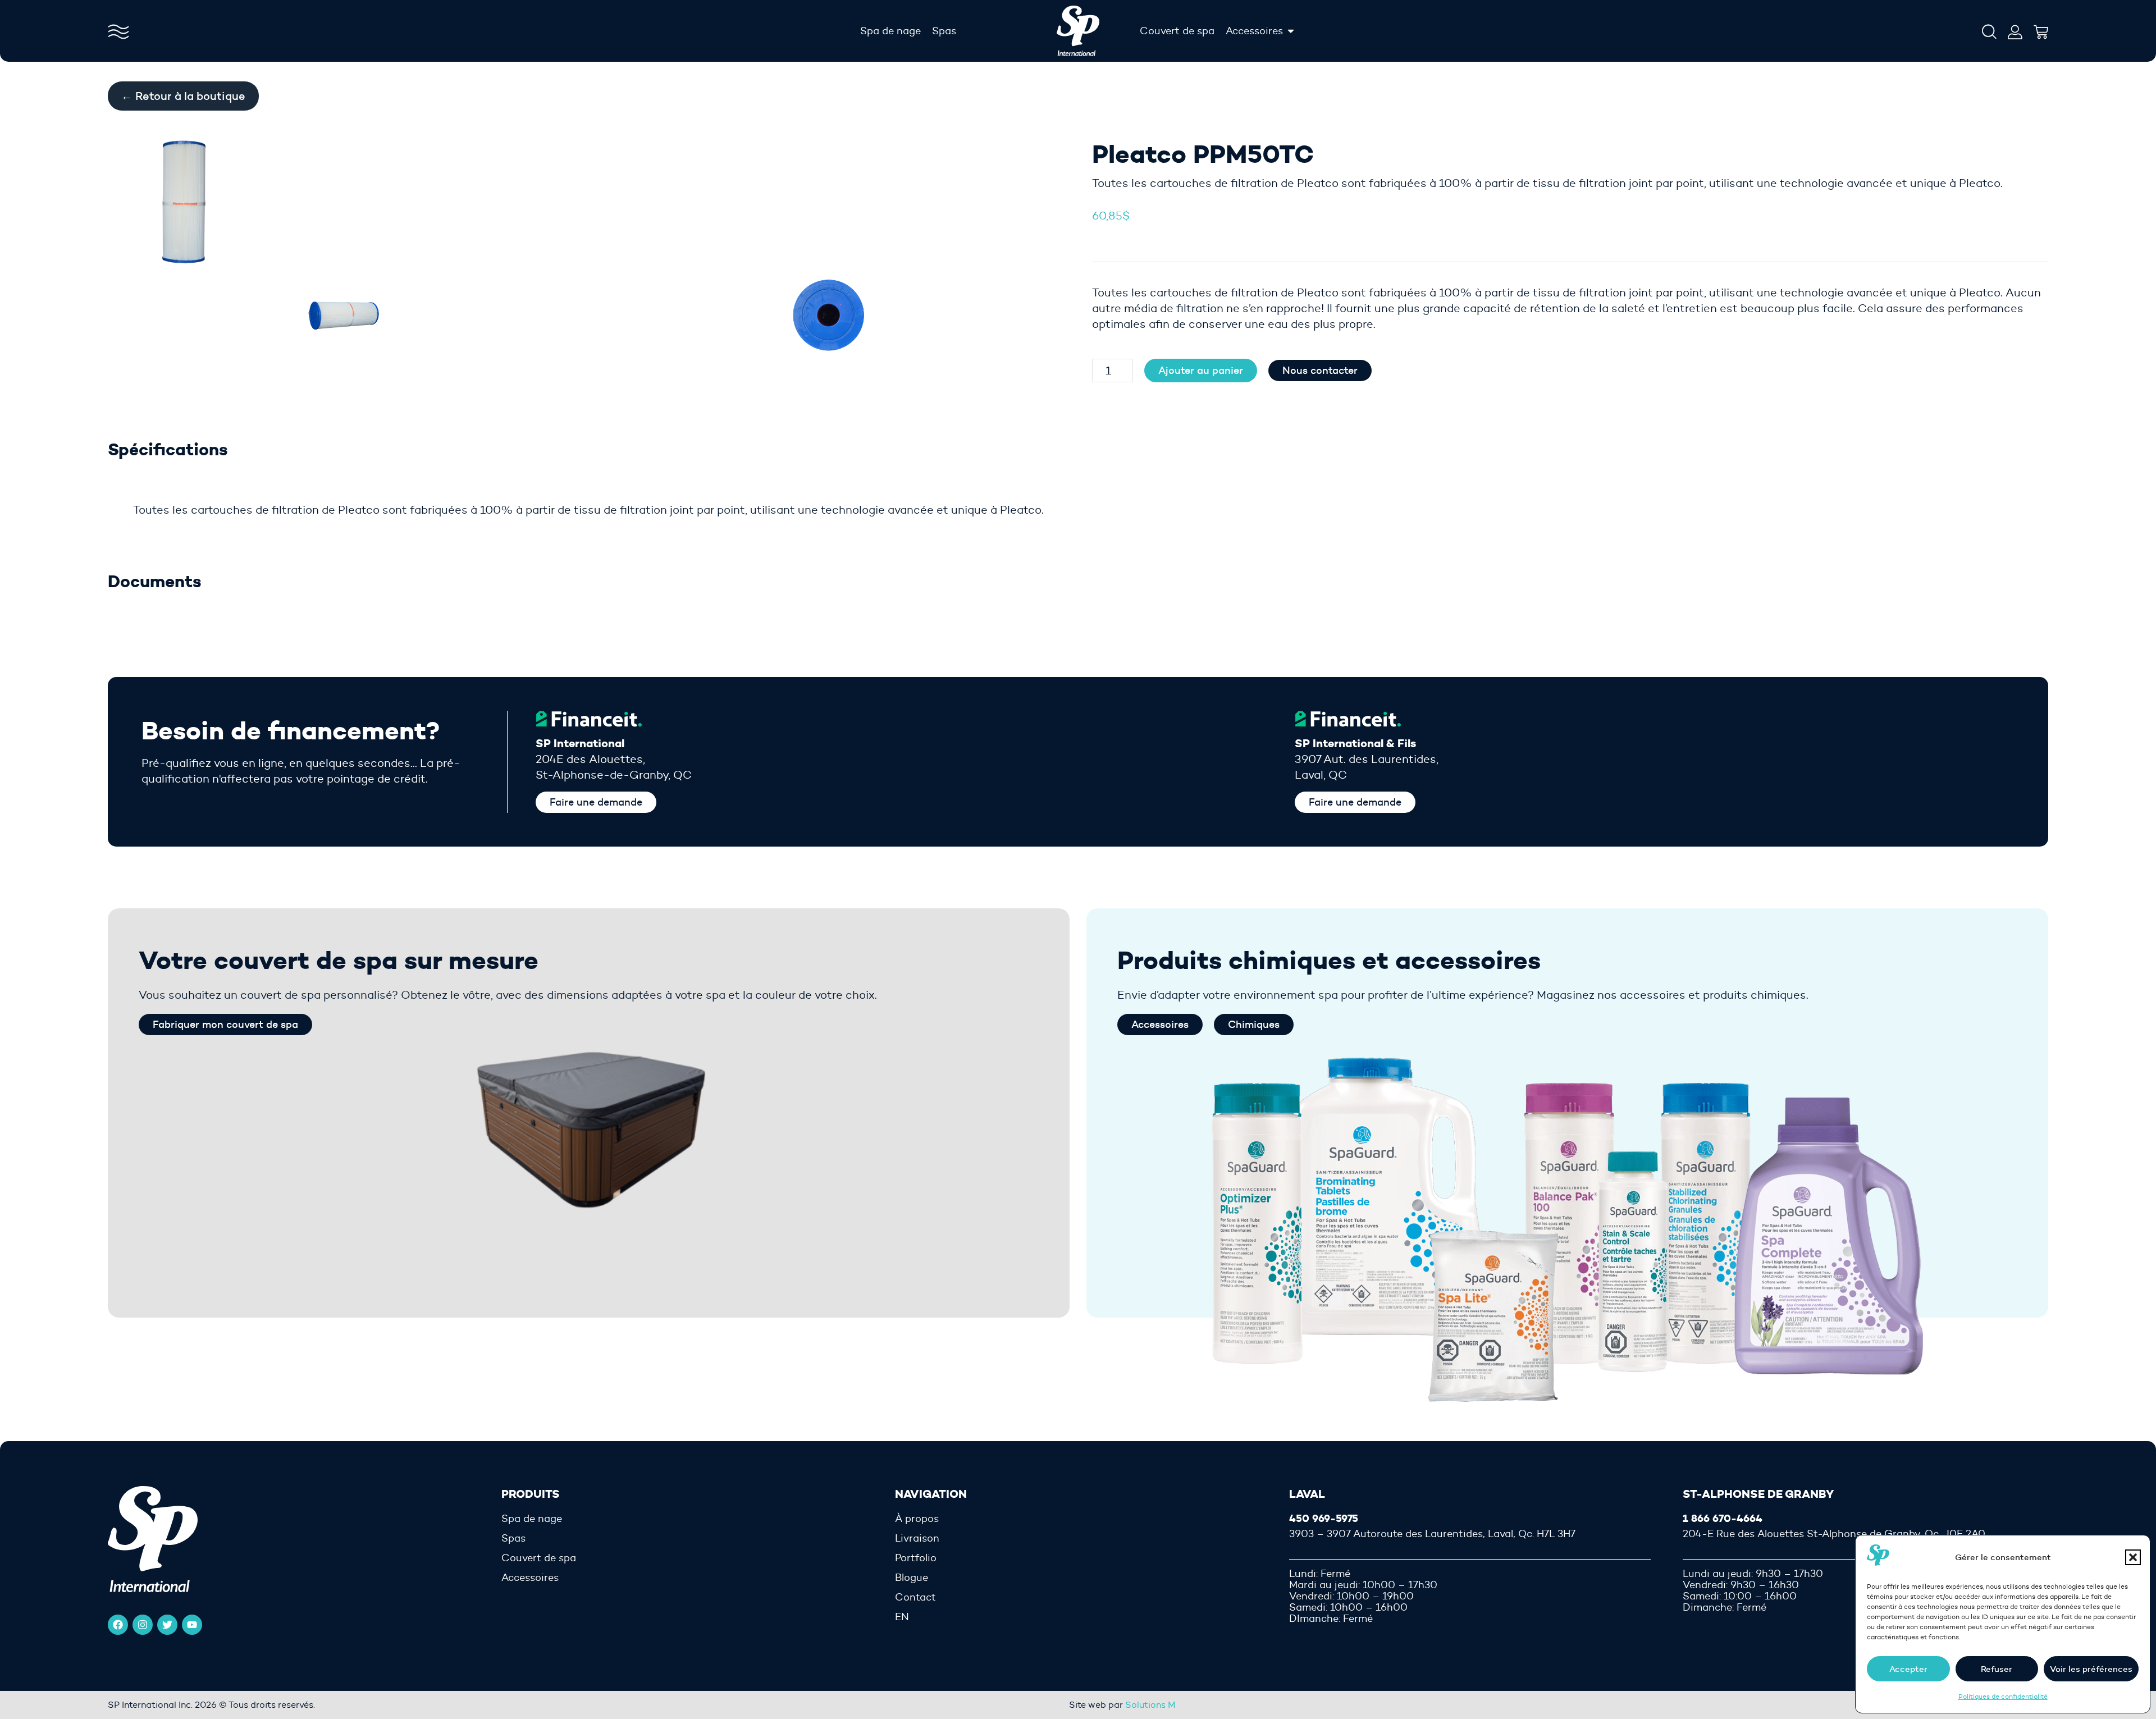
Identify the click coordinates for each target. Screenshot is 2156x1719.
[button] (2133, 1557)
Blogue (912, 1578)
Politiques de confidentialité (2003, 1696)
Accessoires (530, 1578)
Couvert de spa (539, 1558)
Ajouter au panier (1201, 371)
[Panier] (2041, 29)
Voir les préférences (2091, 1669)
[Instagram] (143, 1625)
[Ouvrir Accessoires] (1291, 31)
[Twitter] (167, 1625)
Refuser (1997, 1669)
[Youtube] (192, 1625)
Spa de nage (532, 1519)
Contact (915, 1597)
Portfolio (916, 1558)
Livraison (917, 1538)
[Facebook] (118, 1625)
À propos (917, 1519)
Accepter (1908, 1669)
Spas (513, 1538)
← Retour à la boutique (183, 96)
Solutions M (1150, 1705)
